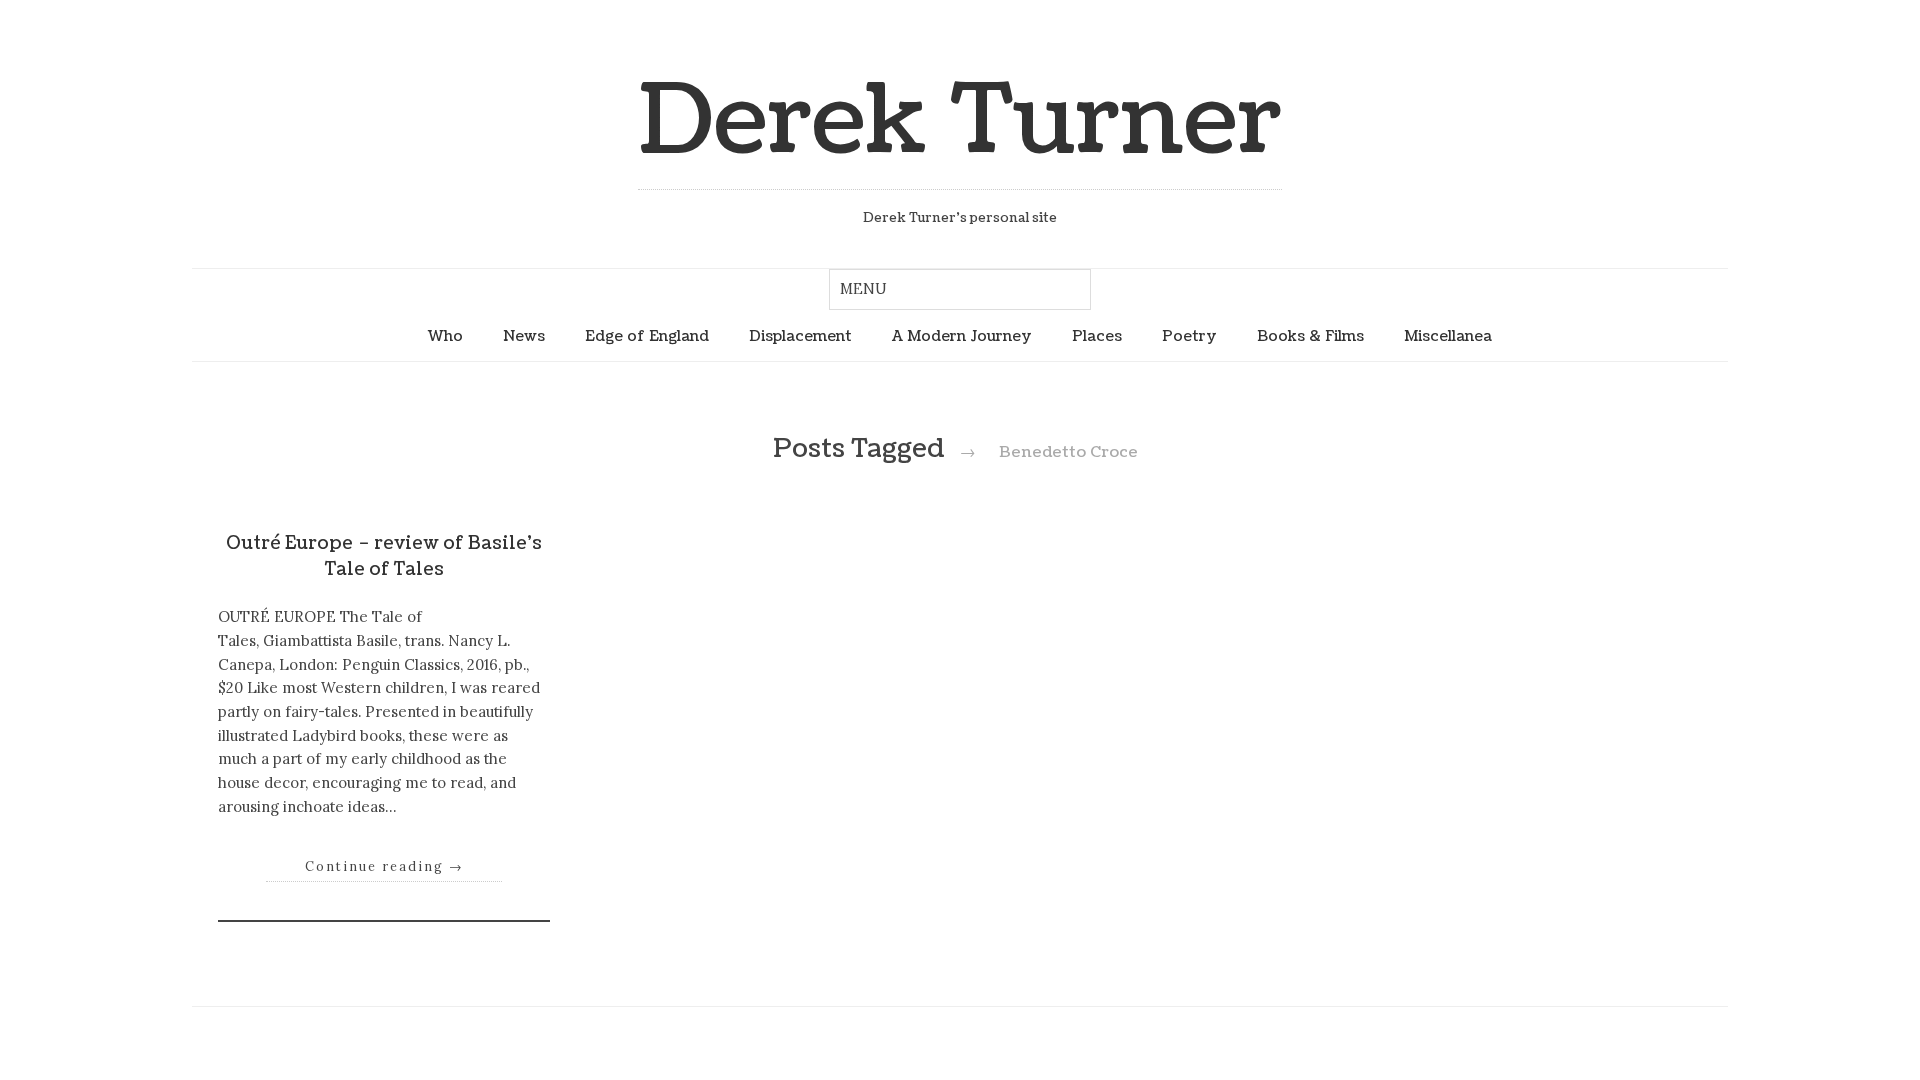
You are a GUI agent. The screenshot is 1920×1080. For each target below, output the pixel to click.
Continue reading (384, 866)
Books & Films (1310, 336)
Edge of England (647, 336)
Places (1097, 336)
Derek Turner (960, 121)
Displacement (800, 336)
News (524, 336)
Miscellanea (1448, 336)
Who (445, 336)
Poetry (1189, 336)
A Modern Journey (962, 336)
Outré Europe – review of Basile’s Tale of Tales (384, 556)
